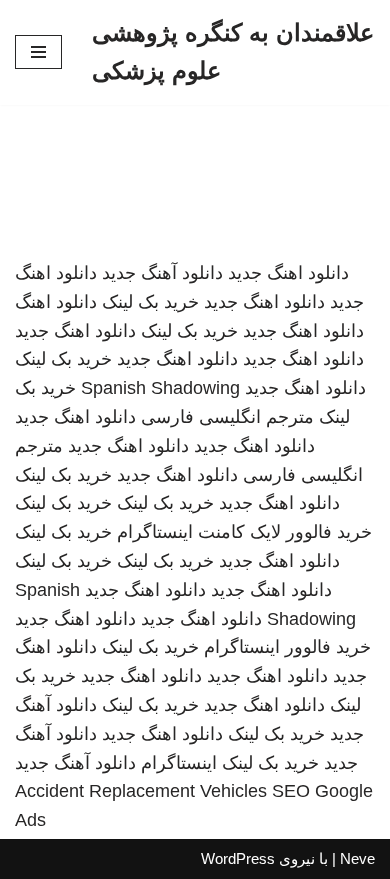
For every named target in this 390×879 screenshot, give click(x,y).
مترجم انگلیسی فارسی (227, 417)
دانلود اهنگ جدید (288, 273)
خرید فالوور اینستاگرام (287, 647)
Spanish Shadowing (160, 388)
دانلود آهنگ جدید (162, 273)
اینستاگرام (179, 763)
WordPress (238, 858)
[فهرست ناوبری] (38, 52)
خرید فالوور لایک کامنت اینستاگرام (244, 532)
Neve (357, 858)
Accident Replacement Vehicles (141, 791)
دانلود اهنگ (56, 302)
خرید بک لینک (150, 302)
